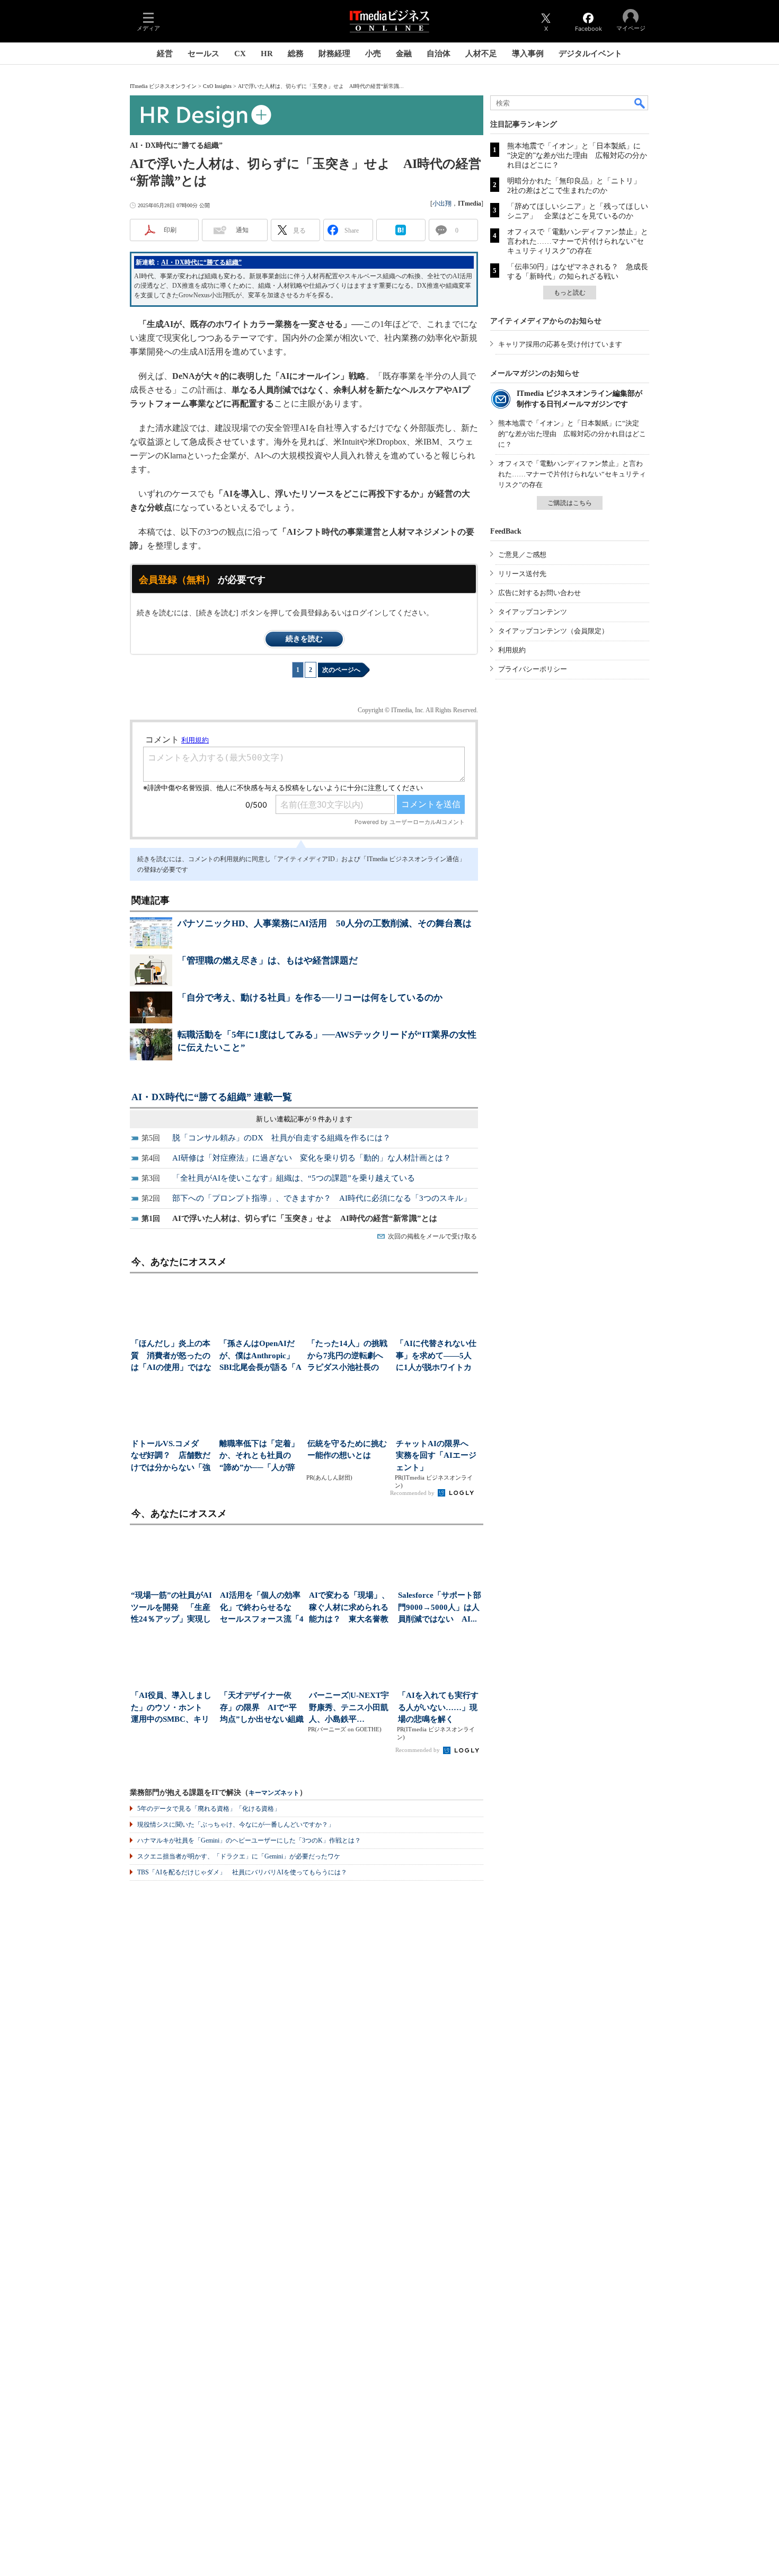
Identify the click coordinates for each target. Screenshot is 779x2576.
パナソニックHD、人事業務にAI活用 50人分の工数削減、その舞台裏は (325, 923)
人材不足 (481, 54)
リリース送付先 (522, 574)
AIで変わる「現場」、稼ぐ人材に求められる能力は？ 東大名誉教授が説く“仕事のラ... (349, 1608)
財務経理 (334, 54)
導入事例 (528, 54)
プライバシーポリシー (533, 669)
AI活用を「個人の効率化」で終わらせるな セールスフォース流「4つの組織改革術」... (262, 1608)
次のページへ (341, 670)
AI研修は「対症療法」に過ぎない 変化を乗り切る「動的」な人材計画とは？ (312, 1158)
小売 (373, 54)
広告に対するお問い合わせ (539, 593)
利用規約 (512, 650)
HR (267, 54)
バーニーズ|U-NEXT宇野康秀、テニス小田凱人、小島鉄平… (349, 1707)
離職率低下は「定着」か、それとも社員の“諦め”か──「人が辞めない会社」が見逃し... (259, 1457)
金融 (404, 54)
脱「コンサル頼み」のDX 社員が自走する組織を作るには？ (281, 1138)
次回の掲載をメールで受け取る (432, 1236)
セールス (203, 54)
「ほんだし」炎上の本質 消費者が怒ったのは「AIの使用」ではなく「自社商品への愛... (171, 1356)
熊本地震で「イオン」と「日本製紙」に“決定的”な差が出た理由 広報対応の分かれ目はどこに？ (577, 156)
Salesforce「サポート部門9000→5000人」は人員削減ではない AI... (440, 1607)
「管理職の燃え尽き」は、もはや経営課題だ (268, 961)
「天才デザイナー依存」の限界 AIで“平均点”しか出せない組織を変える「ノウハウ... (262, 1708)
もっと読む (570, 293)
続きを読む (304, 639)
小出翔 (442, 203)
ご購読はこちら (570, 503)
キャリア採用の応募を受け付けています (560, 344)
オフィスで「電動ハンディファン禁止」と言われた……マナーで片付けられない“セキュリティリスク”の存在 (578, 241)
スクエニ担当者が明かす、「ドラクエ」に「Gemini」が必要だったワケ (239, 1856)
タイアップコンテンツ (533, 612)
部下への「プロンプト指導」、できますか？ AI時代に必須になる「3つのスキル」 (322, 1198)
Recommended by (413, 1493)
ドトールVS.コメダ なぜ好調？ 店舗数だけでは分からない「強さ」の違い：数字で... (171, 1457)
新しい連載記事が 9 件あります (304, 1119)
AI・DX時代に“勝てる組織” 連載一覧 (212, 1097)
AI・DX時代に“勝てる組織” (201, 262)
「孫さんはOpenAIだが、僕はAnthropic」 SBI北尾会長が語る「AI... (260, 1356)
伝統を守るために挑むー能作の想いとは (347, 1450)
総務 (296, 54)
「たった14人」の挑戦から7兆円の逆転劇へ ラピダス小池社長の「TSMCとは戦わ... (348, 1356)
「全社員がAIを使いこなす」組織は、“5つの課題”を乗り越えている (294, 1178)
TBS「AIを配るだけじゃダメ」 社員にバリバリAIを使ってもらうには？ (242, 1872)
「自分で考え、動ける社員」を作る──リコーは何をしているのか (310, 998)
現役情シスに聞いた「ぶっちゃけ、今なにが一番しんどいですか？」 (236, 1825)
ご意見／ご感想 (522, 555)
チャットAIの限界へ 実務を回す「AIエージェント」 (436, 1455)
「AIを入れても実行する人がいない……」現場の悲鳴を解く (438, 1707)
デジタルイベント (590, 54)
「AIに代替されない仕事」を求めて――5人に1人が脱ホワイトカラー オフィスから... (436, 1356)
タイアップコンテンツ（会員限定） (553, 631)
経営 (165, 54)
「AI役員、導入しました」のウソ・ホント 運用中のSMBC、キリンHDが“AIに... (171, 1708)
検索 (640, 103)
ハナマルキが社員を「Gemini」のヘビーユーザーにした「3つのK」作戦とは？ (249, 1840)
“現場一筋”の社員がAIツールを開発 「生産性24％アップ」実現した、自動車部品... (171, 1608)
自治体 (439, 54)
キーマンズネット (274, 1793)
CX (240, 54)
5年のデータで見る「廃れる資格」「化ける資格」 (209, 1809)
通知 (242, 230)
